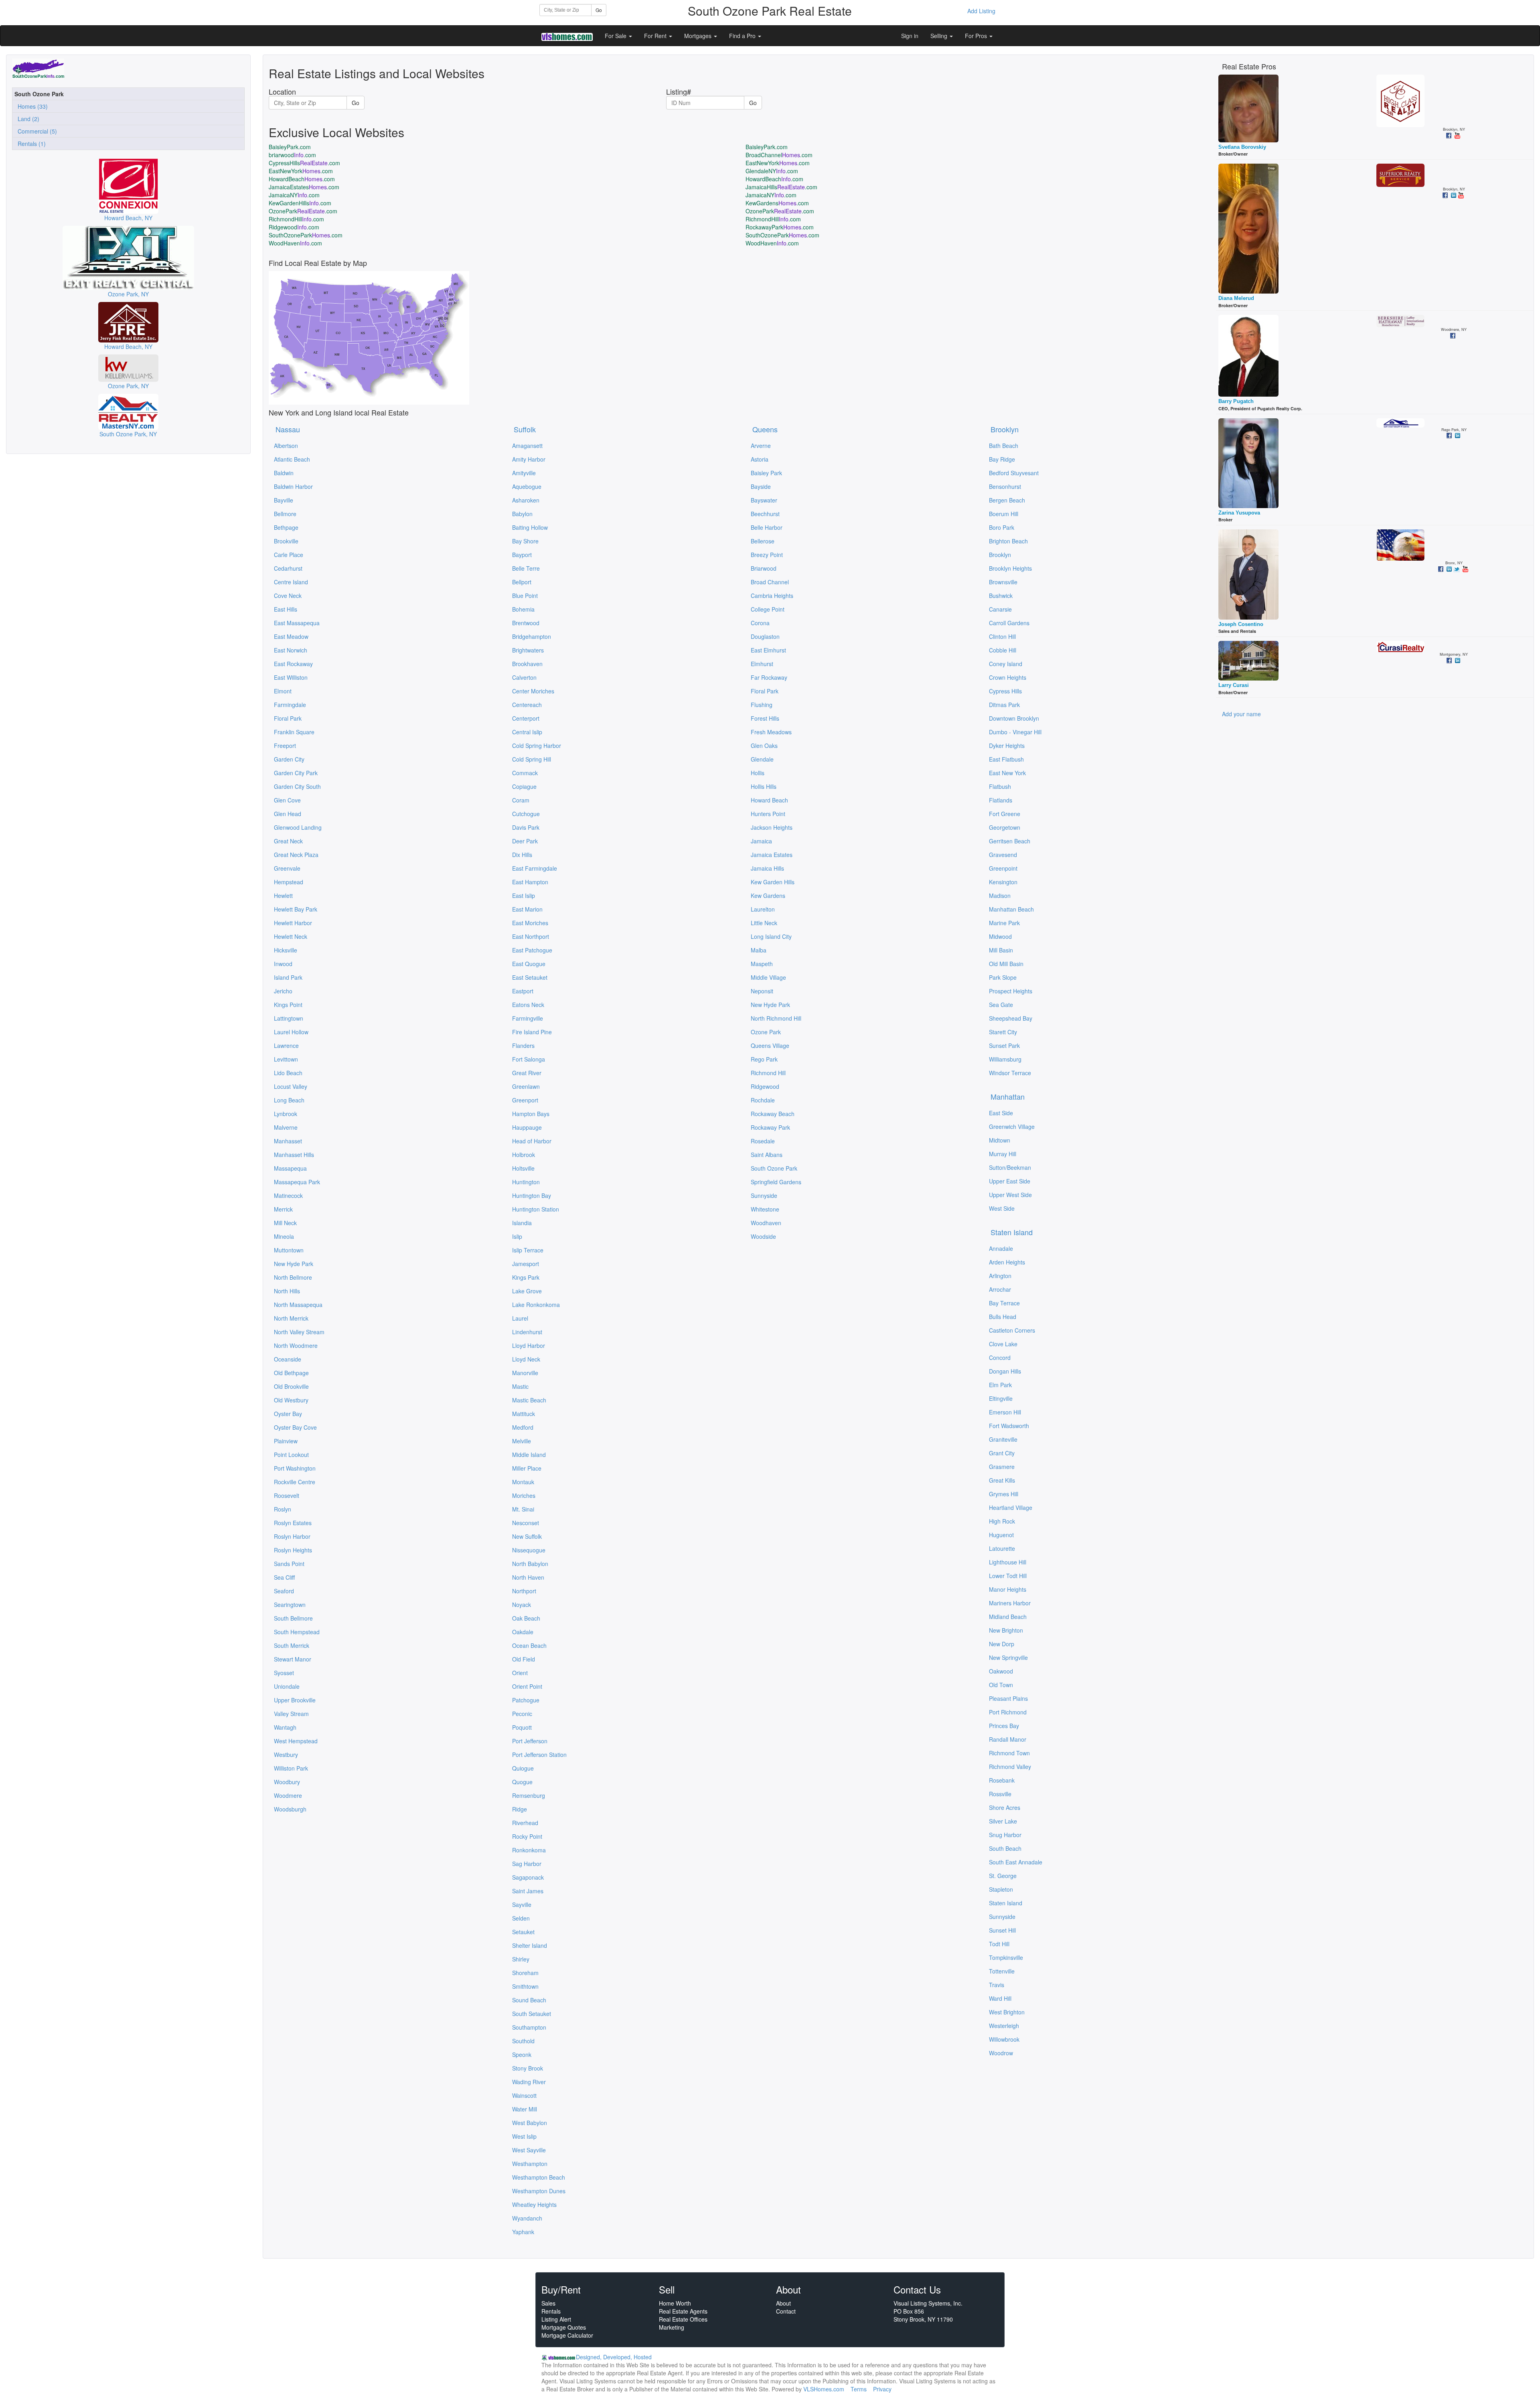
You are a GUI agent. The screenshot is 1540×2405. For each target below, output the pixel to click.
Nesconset (526, 1523)
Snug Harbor (1005, 1835)
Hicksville (286, 950)
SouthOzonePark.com (306, 235)
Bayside (761, 486)
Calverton (524, 677)
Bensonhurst (1005, 486)
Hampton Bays (531, 1114)
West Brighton (1007, 2012)
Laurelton (763, 909)
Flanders (523, 1045)
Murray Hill (1003, 1154)
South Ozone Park (774, 1168)
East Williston (291, 677)
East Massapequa (297, 623)
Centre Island (291, 582)
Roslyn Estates (293, 1523)
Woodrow (1001, 2053)
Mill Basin (1001, 950)
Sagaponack (528, 1877)
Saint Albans (767, 1155)
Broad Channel (770, 582)
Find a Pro (743, 36)
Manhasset (288, 1141)
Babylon (522, 514)
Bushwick (1001, 596)
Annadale (1001, 1248)
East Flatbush (1006, 759)
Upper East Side (1010, 1181)
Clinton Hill (1002, 636)
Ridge (520, 1809)
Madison (1000, 896)
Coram (521, 800)
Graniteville (1003, 1439)
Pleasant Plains (1008, 1698)
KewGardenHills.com (300, 203)
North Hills (287, 1291)
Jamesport (526, 1264)
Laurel (520, 1318)
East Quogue (529, 964)
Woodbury (287, 1782)
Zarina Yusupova (1239, 513)
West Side (1002, 1208)
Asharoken (526, 500)
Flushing (762, 705)
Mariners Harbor (1010, 1603)
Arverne (761, 446)
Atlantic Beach (292, 459)
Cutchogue (526, 814)
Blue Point (525, 596)
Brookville (286, 541)
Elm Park (1000, 1385)
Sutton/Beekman (1010, 1167)
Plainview (286, 1441)
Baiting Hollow (530, 527)
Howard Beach (769, 800)
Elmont (283, 691)
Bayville (284, 500)
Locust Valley (291, 1086)
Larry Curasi (1234, 685)
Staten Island (1012, 1232)
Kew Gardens (768, 896)
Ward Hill (1000, 1998)
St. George (1003, 1876)
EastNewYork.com (778, 163)
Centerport (526, 718)
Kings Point (288, 1005)
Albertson (286, 446)
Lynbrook (286, 1114)
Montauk (523, 1482)
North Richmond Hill (776, 1018)
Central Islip (527, 732)
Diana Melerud (1236, 298)
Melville (522, 1441)
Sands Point (289, 1564)
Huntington (526, 1182)
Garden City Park (296, 773)
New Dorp (1002, 1644)
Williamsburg (1005, 1059)
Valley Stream (291, 1714)
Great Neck (288, 841)
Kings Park (526, 1277)
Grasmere (1002, 1467)
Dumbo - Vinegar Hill (1015, 732)
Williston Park (291, 1768)
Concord (1000, 1357)
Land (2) (27, 119)
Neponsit (762, 991)
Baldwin (284, 473)
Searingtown (290, 1605)
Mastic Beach (529, 1400)
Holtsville (523, 1168)
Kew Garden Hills (773, 882)
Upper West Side (1010, 1195)
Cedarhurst (288, 568)
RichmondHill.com (296, 219)
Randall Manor (1008, 1739)
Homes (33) (31, 106)
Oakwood (1001, 1671)
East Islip (524, 896)
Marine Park (1004, 923)
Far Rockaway (769, 677)
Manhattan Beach (1011, 909)
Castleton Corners (1012, 1330)
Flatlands (1001, 800)
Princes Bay (1004, 1726)
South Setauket (532, 2014)
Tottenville (1002, 1971)
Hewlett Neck (291, 936)
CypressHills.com (304, 163)
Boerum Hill (1004, 514)
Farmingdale (290, 705)
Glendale (762, 759)
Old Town (1001, 1685)
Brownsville (1003, 582)
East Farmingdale (535, 868)
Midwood (1000, 936)
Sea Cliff (284, 1577)
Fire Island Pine (532, 1032)
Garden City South (297, 786)
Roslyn (283, 1509)
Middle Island (529, 1455)
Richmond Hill (768, 1073)
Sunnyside (764, 1195)
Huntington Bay (532, 1195)
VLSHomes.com (824, 2389)
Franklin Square (294, 732)
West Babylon (530, 2123)
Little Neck (764, 923)
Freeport (285, 746)
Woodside (763, 1236)
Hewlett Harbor (293, 923)
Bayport (522, 555)
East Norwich (291, 650)
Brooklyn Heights (1010, 568)
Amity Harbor (529, 459)
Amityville (524, 473)
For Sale (616, 36)
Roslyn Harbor (292, 1536)
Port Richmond (1008, 1712)
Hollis (758, 773)
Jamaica (761, 841)
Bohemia (523, 609)
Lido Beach (288, 1073)
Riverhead (525, 1823)
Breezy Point (767, 555)
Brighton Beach (1008, 541)
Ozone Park (766, 1032)
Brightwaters (528, 650)
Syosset (284, 1673)
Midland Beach (1008, 1617)
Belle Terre (526, 568)
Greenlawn (526, 1086)
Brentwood (526, 623)
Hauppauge (527, 1127)
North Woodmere (296, 1345)
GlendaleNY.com (772, 171)
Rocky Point (527, 1836)
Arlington (1000, 1276)
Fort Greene (1005, 814)
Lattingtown (289, 1018)
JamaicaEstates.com (304, 187)
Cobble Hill (1003, 650)
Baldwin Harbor (293, 486)
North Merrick (291, 1318)
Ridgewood (765, 1086)
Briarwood (764, 568)
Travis (997, 1985)
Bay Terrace (1004, 1303)
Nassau (288, 429)
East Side (1001, 1113)
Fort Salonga (529, 1059)
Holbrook (524, 1155)
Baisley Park (766, 473)
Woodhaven (766, 1223)
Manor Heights (1008, 1589)
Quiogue (523, 1768)
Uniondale (287, 1686)
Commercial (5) (36, 131)
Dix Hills (522, 855)
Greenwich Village (1012, 1127)
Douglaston (765, 636)
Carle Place (289, 555)
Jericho (283, 991)
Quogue (522, 1782)
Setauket (523, 1932)
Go (599, 10)
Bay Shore (525, 541)
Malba (759, 950)
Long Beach (289, 1100)
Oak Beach (526, 1618)
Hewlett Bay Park (296, 909)
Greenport (525, 1100)
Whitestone (765, 1209)
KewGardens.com (777, 203)
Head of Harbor (532, 1141)
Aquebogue (527, 486)
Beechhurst (765, 514)
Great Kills (1002, 1480)
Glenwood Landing (298, 827)
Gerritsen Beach (1010, 841)
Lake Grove (527, 1291)
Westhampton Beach (539, 2177)
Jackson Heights (772, 827)
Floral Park (288, 718)
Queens (765, 429)
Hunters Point (768, 814)
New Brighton (1006, 1630)
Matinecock (288, 1195)
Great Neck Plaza (296, 855)
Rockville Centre (295, 1482)
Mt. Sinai (523, 1509)
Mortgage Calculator (567, 2335)
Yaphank (523, 2232)
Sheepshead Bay (1011, 1018)
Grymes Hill (1004, 1494)
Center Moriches (533, 691)
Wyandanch (527, 2218)
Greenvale (287, 868)
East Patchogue (532, 950)
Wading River (529, 2082)
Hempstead (289, 882)
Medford (523, 1427)
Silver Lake (1003, 1821)
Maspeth (762, 964)
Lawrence (286, 1045)
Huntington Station (536, 1209)
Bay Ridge (1002, 459)
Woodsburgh (290, 1809)
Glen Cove (287, 800)
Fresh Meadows (771, 732)
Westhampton (530, 2164)
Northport (524, 1591)
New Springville (1008, 1657)
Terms (859, 2389)
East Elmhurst (768, 650)
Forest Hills (765, 718)
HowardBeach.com (302, 179)
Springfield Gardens (776, 1182)
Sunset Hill (1002, 1930)
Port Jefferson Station (539, 1755)
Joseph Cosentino (1241, 624)
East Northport (531, 936)
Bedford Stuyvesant (1014, 473)
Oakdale (523, 1632)
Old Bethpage (291, 1373)
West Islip (524, 2136)
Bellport (522, 582)
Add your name (1241, 714)
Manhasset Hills (294, 1155)
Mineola (284, 1236)
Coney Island (1006, 664)
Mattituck (524, 1414)
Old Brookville (291, 1386)
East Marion (527, 909)
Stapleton (1001, 1889)
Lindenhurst (527, 1332)
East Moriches (530, 923)
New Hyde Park (294, 1264)
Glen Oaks (764, 746)
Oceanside (288, 1359)
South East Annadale (1016, 1862)
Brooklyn (1005, 429)
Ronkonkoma (529, 1850)
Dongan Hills (1005, 1371)
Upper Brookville (295, 1700)
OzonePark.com (303, 211)
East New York (1007, 773)
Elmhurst (762, 664)
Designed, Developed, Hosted (614, 2357)
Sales (548, 2303)
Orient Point (527, 1686)
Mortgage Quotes (564, 2327)
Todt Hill (999, 1944)
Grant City (1002, 1453)
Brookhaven (527, 664)
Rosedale (763, 1141)
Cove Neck (288, 596)
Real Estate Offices (683, 2319)
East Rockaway (293, 664)
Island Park (288, 977)
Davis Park (526, 827)
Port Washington (295, 1468)
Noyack (522, 1605)
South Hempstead (297, 1632)
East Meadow (291, 636)
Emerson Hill (1005, 1412)
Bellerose (763, 541)
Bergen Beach (1007, 500)
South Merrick (292, 1645)
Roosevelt (287, 1495)
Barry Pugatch (1236, 401)
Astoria (760, 459)
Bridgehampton (532, 636)
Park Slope (1003, 977)
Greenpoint (1003, 868)
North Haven (528, 1577)
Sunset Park (1004, 1045)
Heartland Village (1011, 1507)
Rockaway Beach (773, 1114)
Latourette (1002, 1548)
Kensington (1003, 882)
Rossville (1000, 1794)
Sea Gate (1001, 1005)
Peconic (522, 1714)
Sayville (522, 1905)
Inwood (283, 964)
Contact (786, 2311)
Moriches (524, 1495)
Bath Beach (1004, 446)
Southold (523, 2041)
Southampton (529, 2027)
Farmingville (528, 1018)
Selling (940, 36)
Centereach (527, 705)
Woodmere (288, 1795)
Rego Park (764, 1059)
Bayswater (764, 500)
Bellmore (285, 514)
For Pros (977, 36)
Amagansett (527, 446)
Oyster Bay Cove (295, 1427)
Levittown (286, 1059)
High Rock (1002, 1521)
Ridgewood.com (294, 227)
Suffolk (525, 429)
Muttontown (289, 1250)
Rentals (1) (30, 144)
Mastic (520, 1386)
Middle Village (768, 977)
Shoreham (525, 1973)
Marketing (672, 2327)
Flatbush (1000, 786)
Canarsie (1000, 609)
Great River (527, 1073)
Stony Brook (528, 2068)
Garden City (289, 759)
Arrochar (1000, 1289)
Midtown (1000, 1140)
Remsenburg (529, 1795)
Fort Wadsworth (1009, 1426)
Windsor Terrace (1010, 1073)
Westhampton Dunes (539, 2191)
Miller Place (527, 1468)
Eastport (523, 991)
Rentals (551, 2311)
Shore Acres (1005, 1807)
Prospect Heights (1011, 991)
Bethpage (286, 527)
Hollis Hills (764, 786)
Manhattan (1008, 1096)
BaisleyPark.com (290, 147)
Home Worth (675, 2303)
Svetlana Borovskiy (1242, 147)
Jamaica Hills (767, 868)
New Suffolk (527, 1536)
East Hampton (530, 882)
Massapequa (290, 1168)
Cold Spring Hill (532, 759)
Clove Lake (1003, 1344)
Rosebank (1002, 1780)
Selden (521, 1918)
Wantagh (285, 1727)
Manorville (525, 1373)
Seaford (284, 1591)
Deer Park (525, 841)
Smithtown (525, 1986)
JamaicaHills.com (781, 187)
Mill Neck (285, 1223)
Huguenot (1001, 1535)
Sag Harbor (527, 1864)
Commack (525, 773)
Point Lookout (291, 1455)
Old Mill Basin (1006, 964)
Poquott (522, 1727)
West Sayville (529, 2150)
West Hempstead (296, 1741)
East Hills (286, 609)
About (783, 2303)
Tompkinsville (1006, 1957)
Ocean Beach (529, 1645)
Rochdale (763, 1100)
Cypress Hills (1005, 691)
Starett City (1003, 1032)
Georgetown (1005, 827)
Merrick (283, 1209)
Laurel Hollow (291, 1032)
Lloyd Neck (526, 1359)
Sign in (910, 36)
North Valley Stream (299, 1332)
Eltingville (1001, 1398)
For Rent (656, 36)
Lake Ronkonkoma (536, 1305)
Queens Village (770, 1045)
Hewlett (283, 896)
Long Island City (771, 936)
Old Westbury (291, 1400)
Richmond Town (1009, 1753)
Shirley (521, 1959)
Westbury (286, 1755)
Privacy (882, 2389)
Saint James (528, 1891)
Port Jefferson (530, 1741)
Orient (520, 1673)
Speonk (522, 2054)
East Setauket (530, 977)
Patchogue (526, 1700)
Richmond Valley (1010, 1767)
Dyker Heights (1007, 746)
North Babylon (530, 1564)
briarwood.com (292, 155)
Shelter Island (530, 1945)
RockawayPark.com (780, 227)
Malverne (286, 1127)
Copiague (524, 786)
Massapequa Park (297, 1182)
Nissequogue (529, 1550)
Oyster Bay (288, 1414)
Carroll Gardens (1009, 623)
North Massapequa (298, 1305)
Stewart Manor (293, 1659)
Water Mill (525, 2109)
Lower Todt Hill (1008, 1576)
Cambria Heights (772, 596)
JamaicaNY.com (294, 195)
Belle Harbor (767, 527)
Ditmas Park (1004, 705)
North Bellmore (293, 1277)
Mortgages (699, 36)
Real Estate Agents (683, 2311)
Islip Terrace (528, 1250)
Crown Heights (1008, 677)
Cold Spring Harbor (537, 746)
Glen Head (288, 814)
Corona (760, 623)
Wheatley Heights (534, 2204)
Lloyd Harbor (529, 1345)
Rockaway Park (770, 1127)
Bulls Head (1003, 1317)
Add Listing (981, 11)
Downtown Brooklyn (1014, 718)
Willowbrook (1004, 2039)
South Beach (1005, 1848)
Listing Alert (556, 2319)
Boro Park (1002, 527)
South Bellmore (293, 1618)
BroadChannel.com (779, 155)
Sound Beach (529, 2000)
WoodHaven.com (295, 243)
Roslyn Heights (293, 1550)
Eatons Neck (528, 1005)
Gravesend (1003, 855)
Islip (517, 1236)
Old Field (524, 1659)
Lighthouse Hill (1008, 1562)
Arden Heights (1007, 1262)
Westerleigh (1004, 2026)
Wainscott (524, 2095)
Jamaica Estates (772, 855)
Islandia (522, 1223)
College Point (768, 609)
